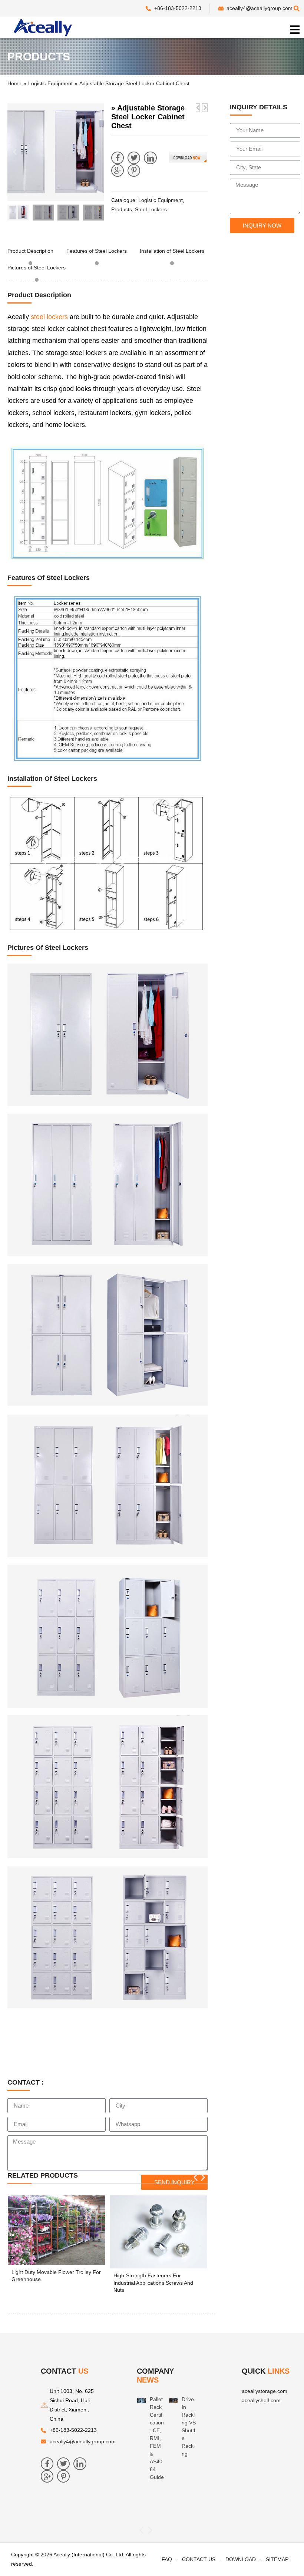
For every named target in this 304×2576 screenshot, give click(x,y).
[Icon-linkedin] (150, 158)
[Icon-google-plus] (118, 170)
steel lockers (49, 317)
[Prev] (198, 108)
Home (14, 83)
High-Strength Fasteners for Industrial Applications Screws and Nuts (153, 2283)
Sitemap (277, 2559)
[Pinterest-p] (134, 170)
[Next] (205, 108)
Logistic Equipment (50, 83)
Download (241, 2559)
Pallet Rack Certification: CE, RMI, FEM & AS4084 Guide (157, 2438)
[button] (15, 152)
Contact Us (199, 2559)
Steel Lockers (151, 209)
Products (122, 209)
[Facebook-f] (118, 158)
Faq (167, 2559)
